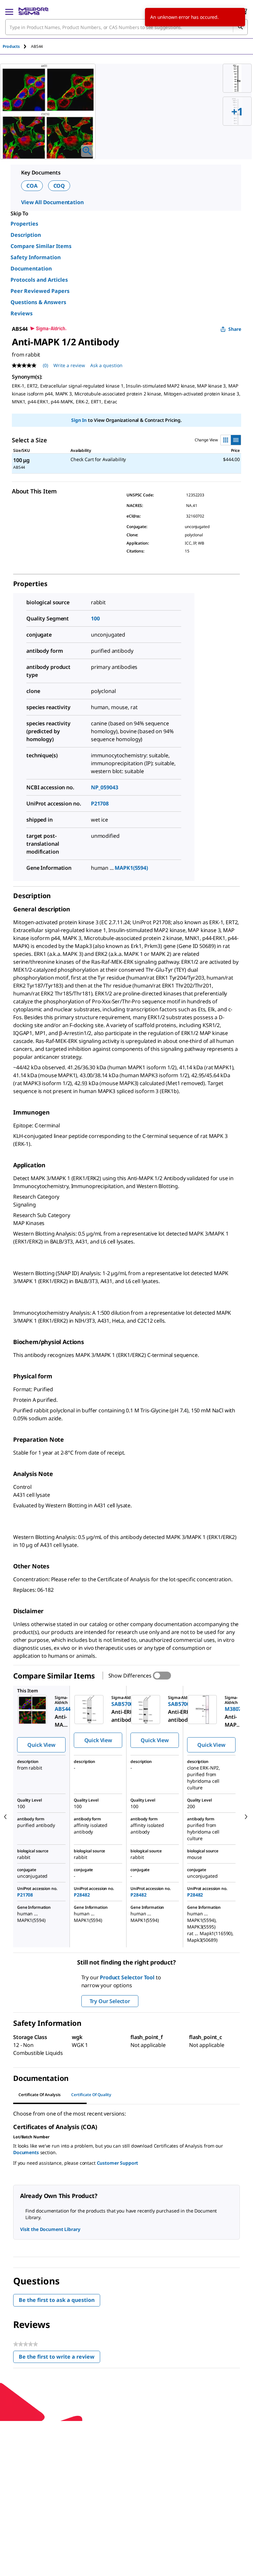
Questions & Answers (38, 302)
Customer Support (118, 2163)
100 (95, 618)
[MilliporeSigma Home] (33, 11)
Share (235, 329)
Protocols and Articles (39, 280)
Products (11, 46)
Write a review (69, 365)
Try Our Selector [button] (110, 2001)
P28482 (82, 1895)
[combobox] (126, 27)
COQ (59, 186)
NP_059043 (105, 787)
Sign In (79, 420)
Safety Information (36, 257)
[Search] (240, 27)
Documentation (31, 268)
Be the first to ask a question (57, 2300)
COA (32, 186)
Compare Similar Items (41, 246)
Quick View (41, 1745)
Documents (26, 2152)
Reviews (22, 313)
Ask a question (106, 365)
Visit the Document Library (50, 2229)
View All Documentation (52, 202)
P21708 (100, 803)
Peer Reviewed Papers (40, 291)
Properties (24, 224)
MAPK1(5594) (131, 868)
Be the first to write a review (59, 2358)
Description (26, 235)
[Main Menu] (9, 11)
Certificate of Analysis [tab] (40, 2095)
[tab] (17, 46)
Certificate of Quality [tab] (91, 2095)
